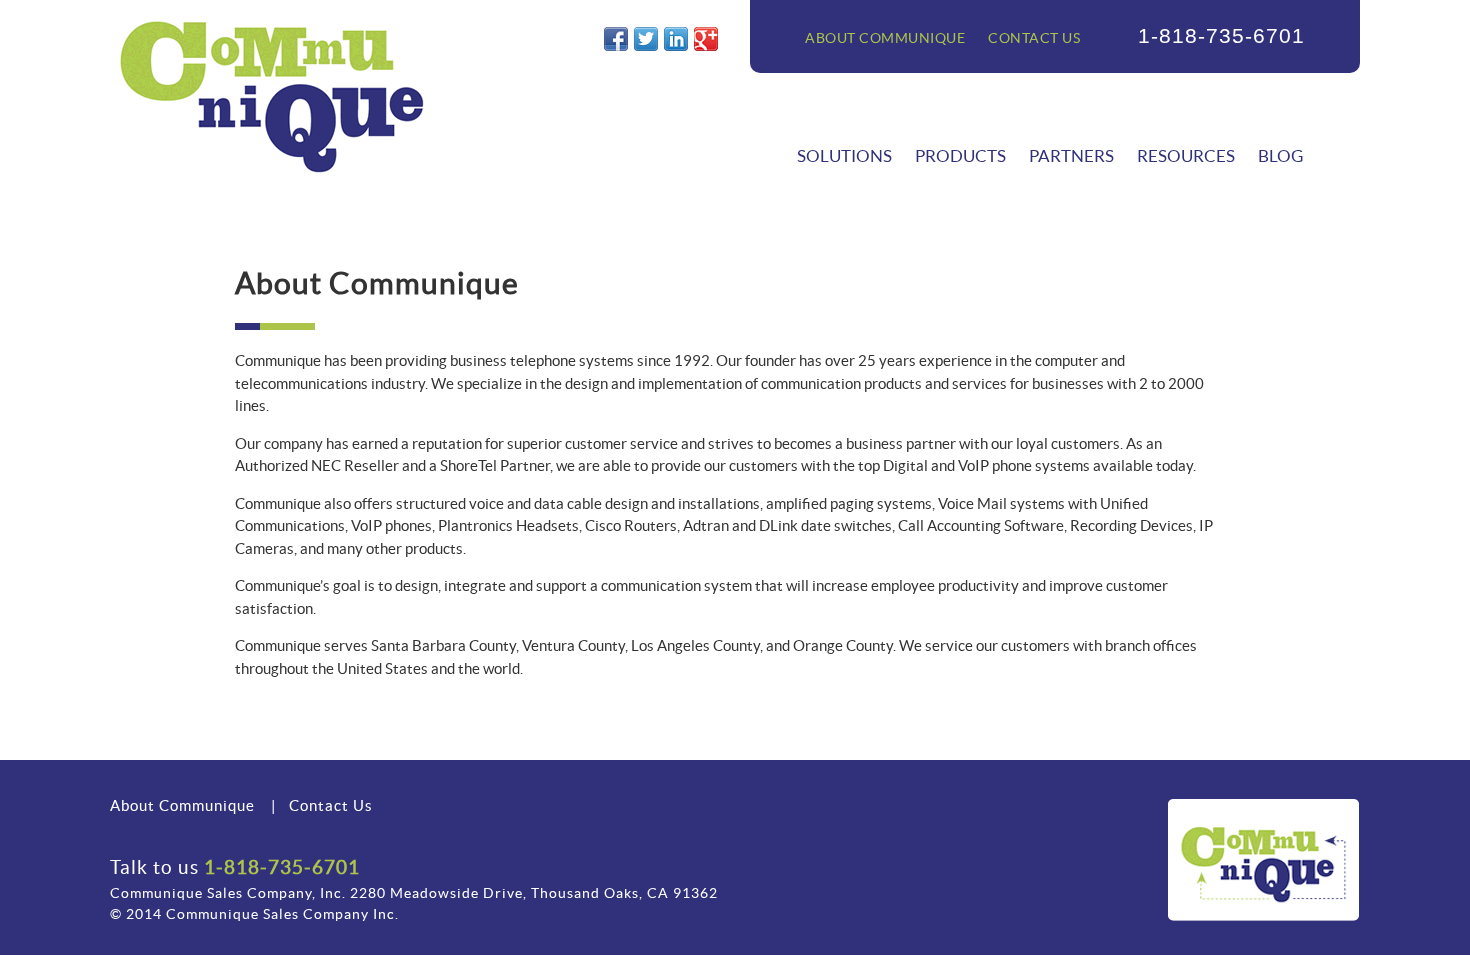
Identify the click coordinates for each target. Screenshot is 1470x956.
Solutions (844, 155)
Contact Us (1034, 38)
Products (960, 155)
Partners (1071, 155)
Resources (1186, 155)
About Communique (885, 38)
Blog (1280, 155)
